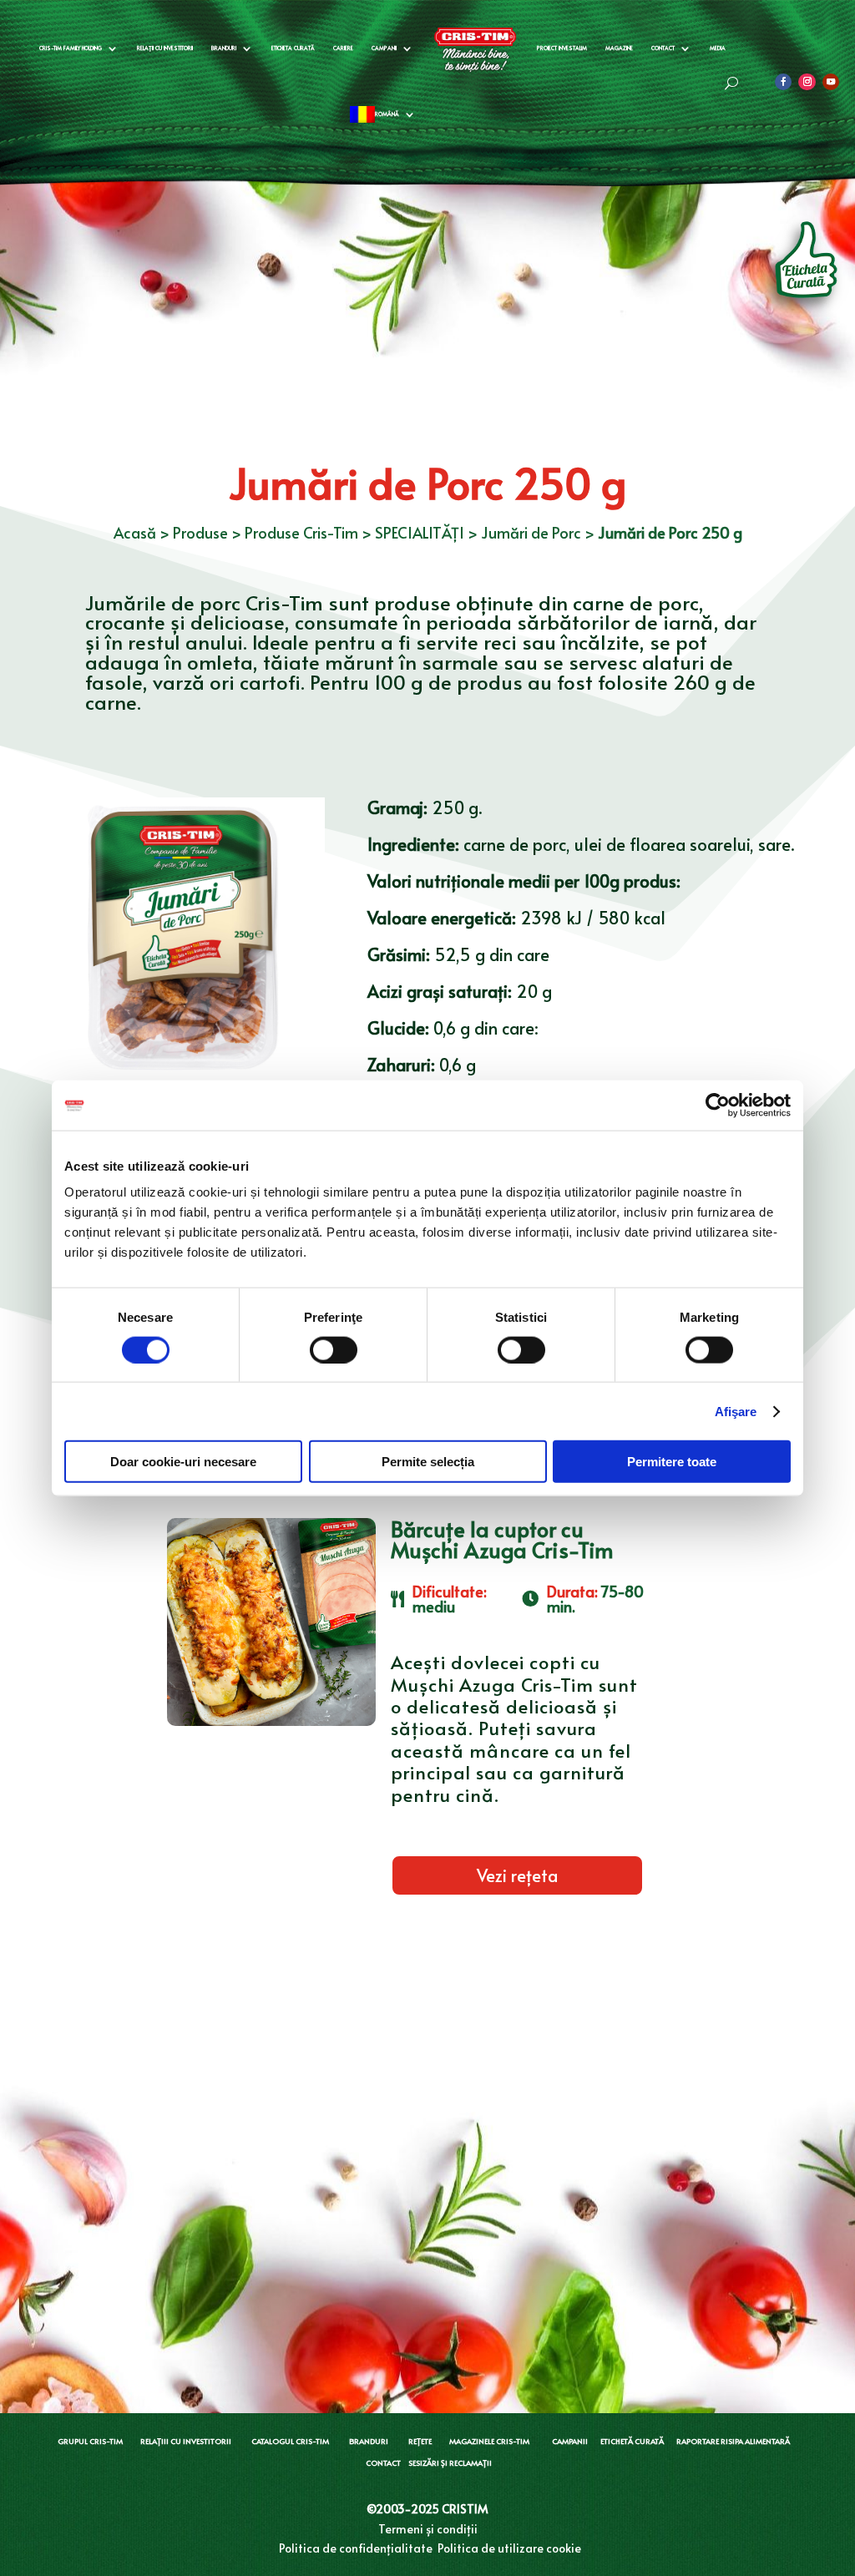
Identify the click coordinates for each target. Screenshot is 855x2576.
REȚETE (420, 2441)
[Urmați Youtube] (831, 82)
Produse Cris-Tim (301, 532)
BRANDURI (369, 2441)
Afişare (736, 1411)
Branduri (224, 48)
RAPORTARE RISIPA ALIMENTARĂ (733, 2441)
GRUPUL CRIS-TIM (90, 2441)
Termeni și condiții (428, 2529)
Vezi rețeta (517, 1875)
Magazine (619, 48)
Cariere (343, 48)
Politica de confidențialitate (356, 2548)
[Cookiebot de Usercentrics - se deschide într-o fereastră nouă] (718, 1105)
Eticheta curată (293, 48)
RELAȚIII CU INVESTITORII (186, 2441)
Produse (200, 532)
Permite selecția (428, 1462)
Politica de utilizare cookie (509, 2548)
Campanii (384, 48)
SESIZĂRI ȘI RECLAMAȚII (450, 2463)
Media (718, 48)
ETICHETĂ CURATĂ (632, 2441)
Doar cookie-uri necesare (183, 1462)
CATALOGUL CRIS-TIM (290, 2441)
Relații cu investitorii (165, 48)
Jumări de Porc (531, 532)
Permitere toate (672, 1462)
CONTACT (383, 2463)
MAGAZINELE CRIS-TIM (489, 2441)
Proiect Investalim (562, 48)
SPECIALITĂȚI (420, 532)
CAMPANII (570, 2441)
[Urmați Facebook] (783, 82)
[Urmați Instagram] (807, 82)
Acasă (135, 532)
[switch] (334, 1349)
